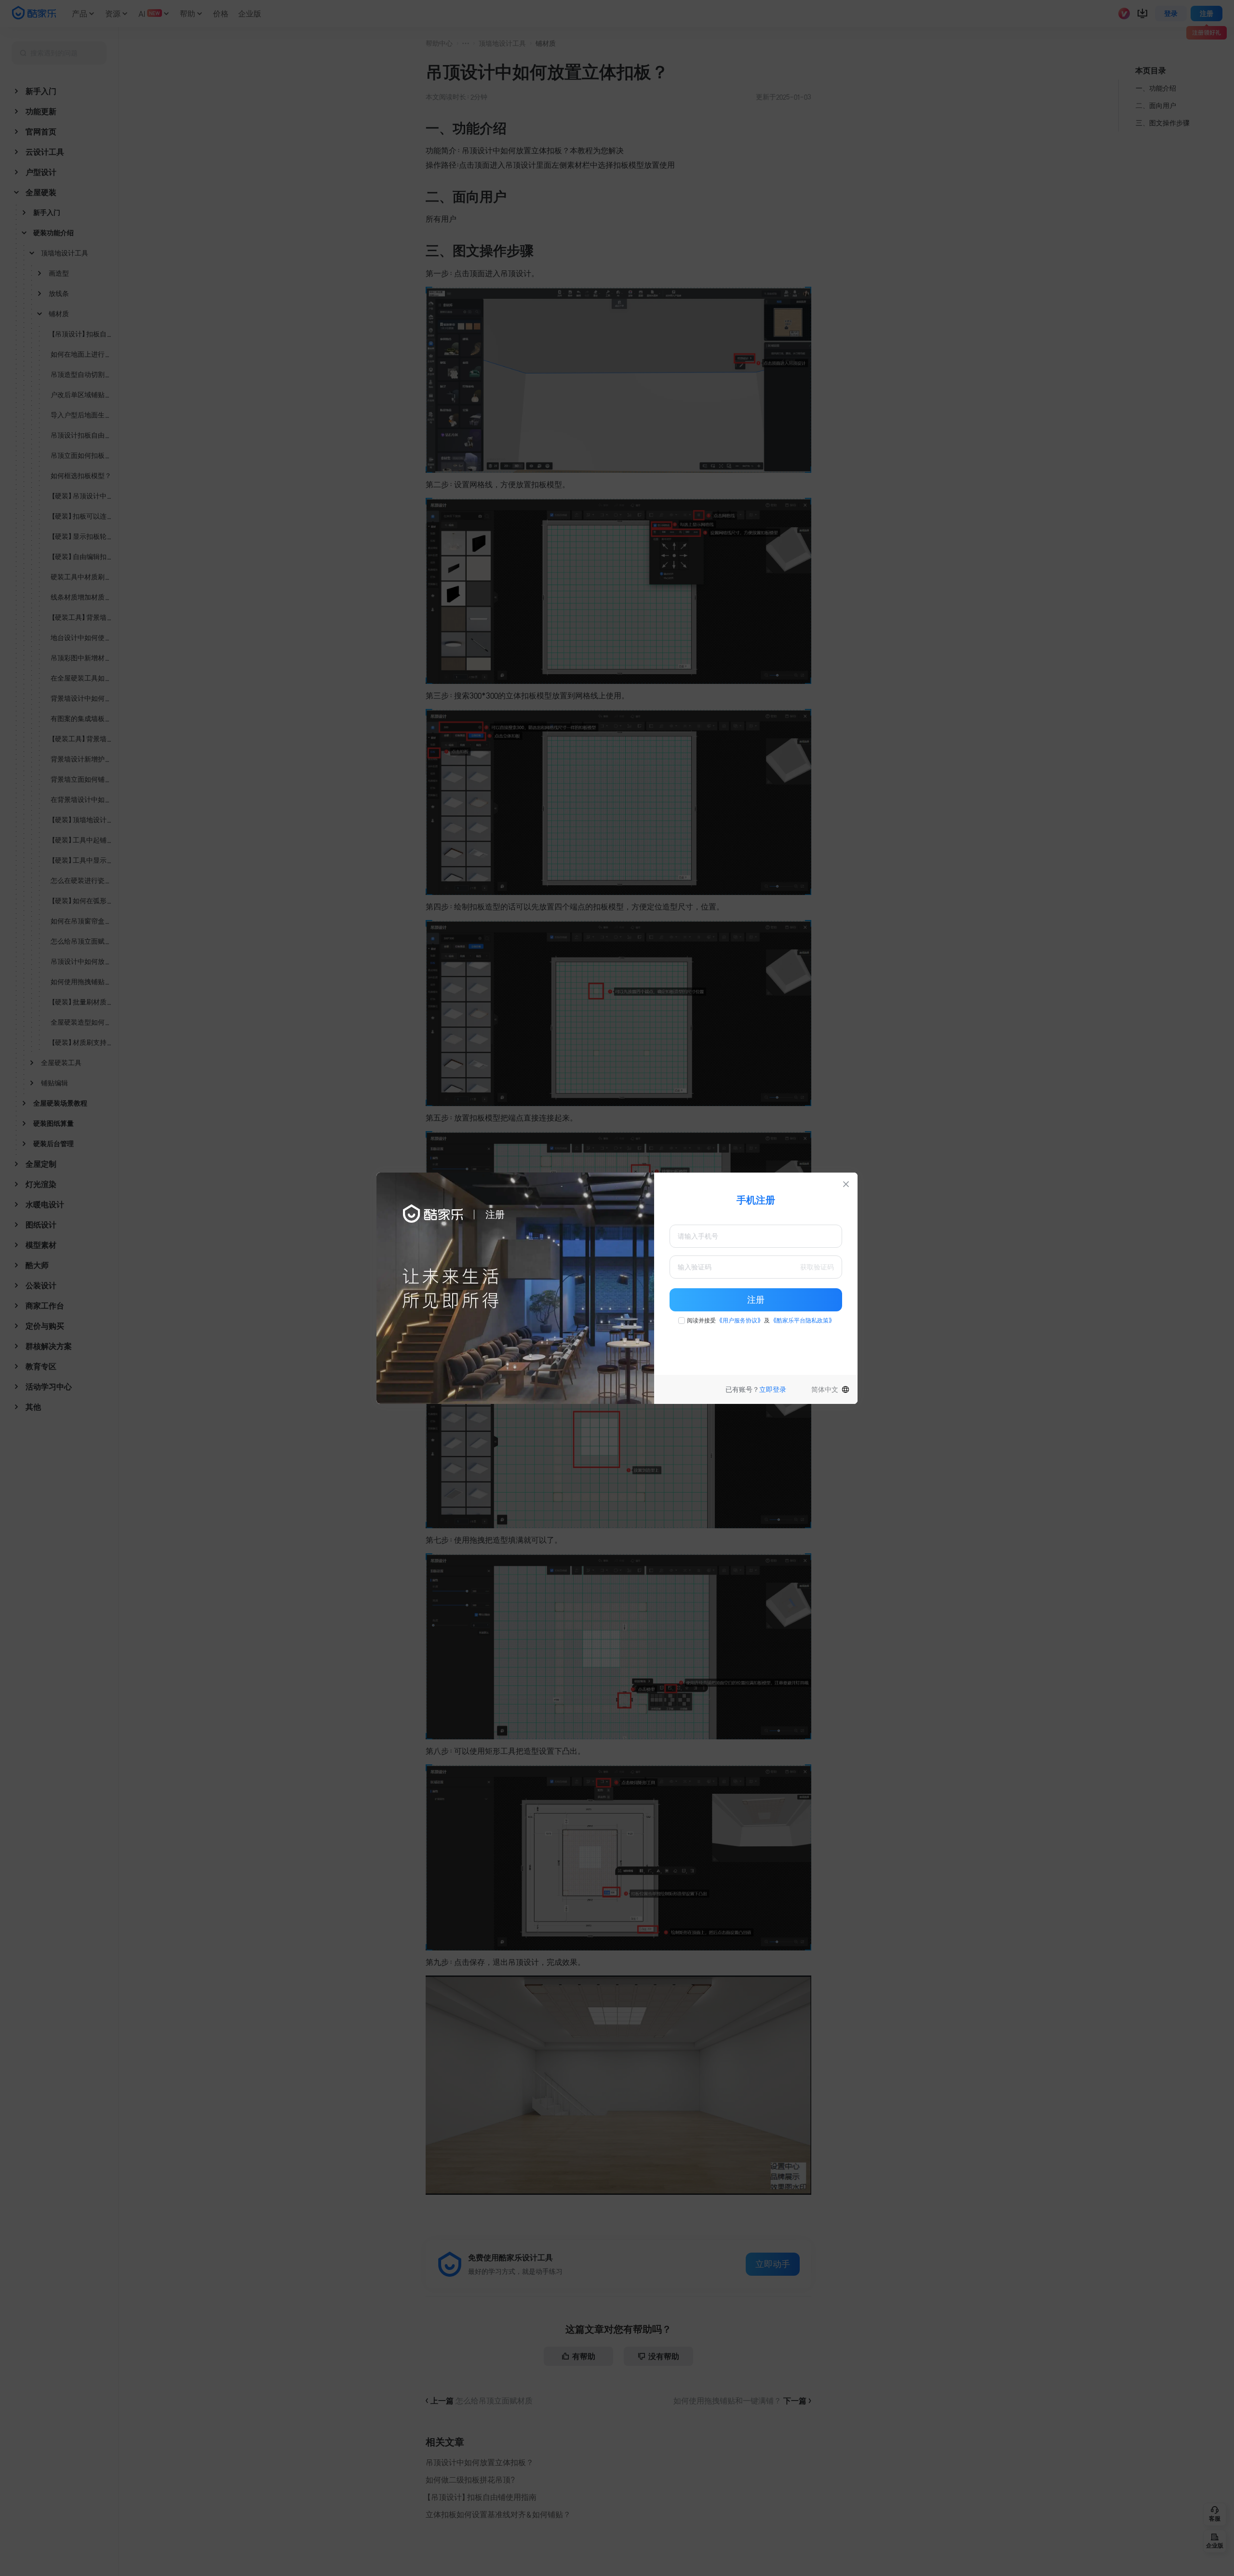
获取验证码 (817, 1267)
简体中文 (825, 1389)
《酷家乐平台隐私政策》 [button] (803, 1321)
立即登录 (773, 1389)
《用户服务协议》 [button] (740, 1321)
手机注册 (756, 1200)
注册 (756, 1300)
